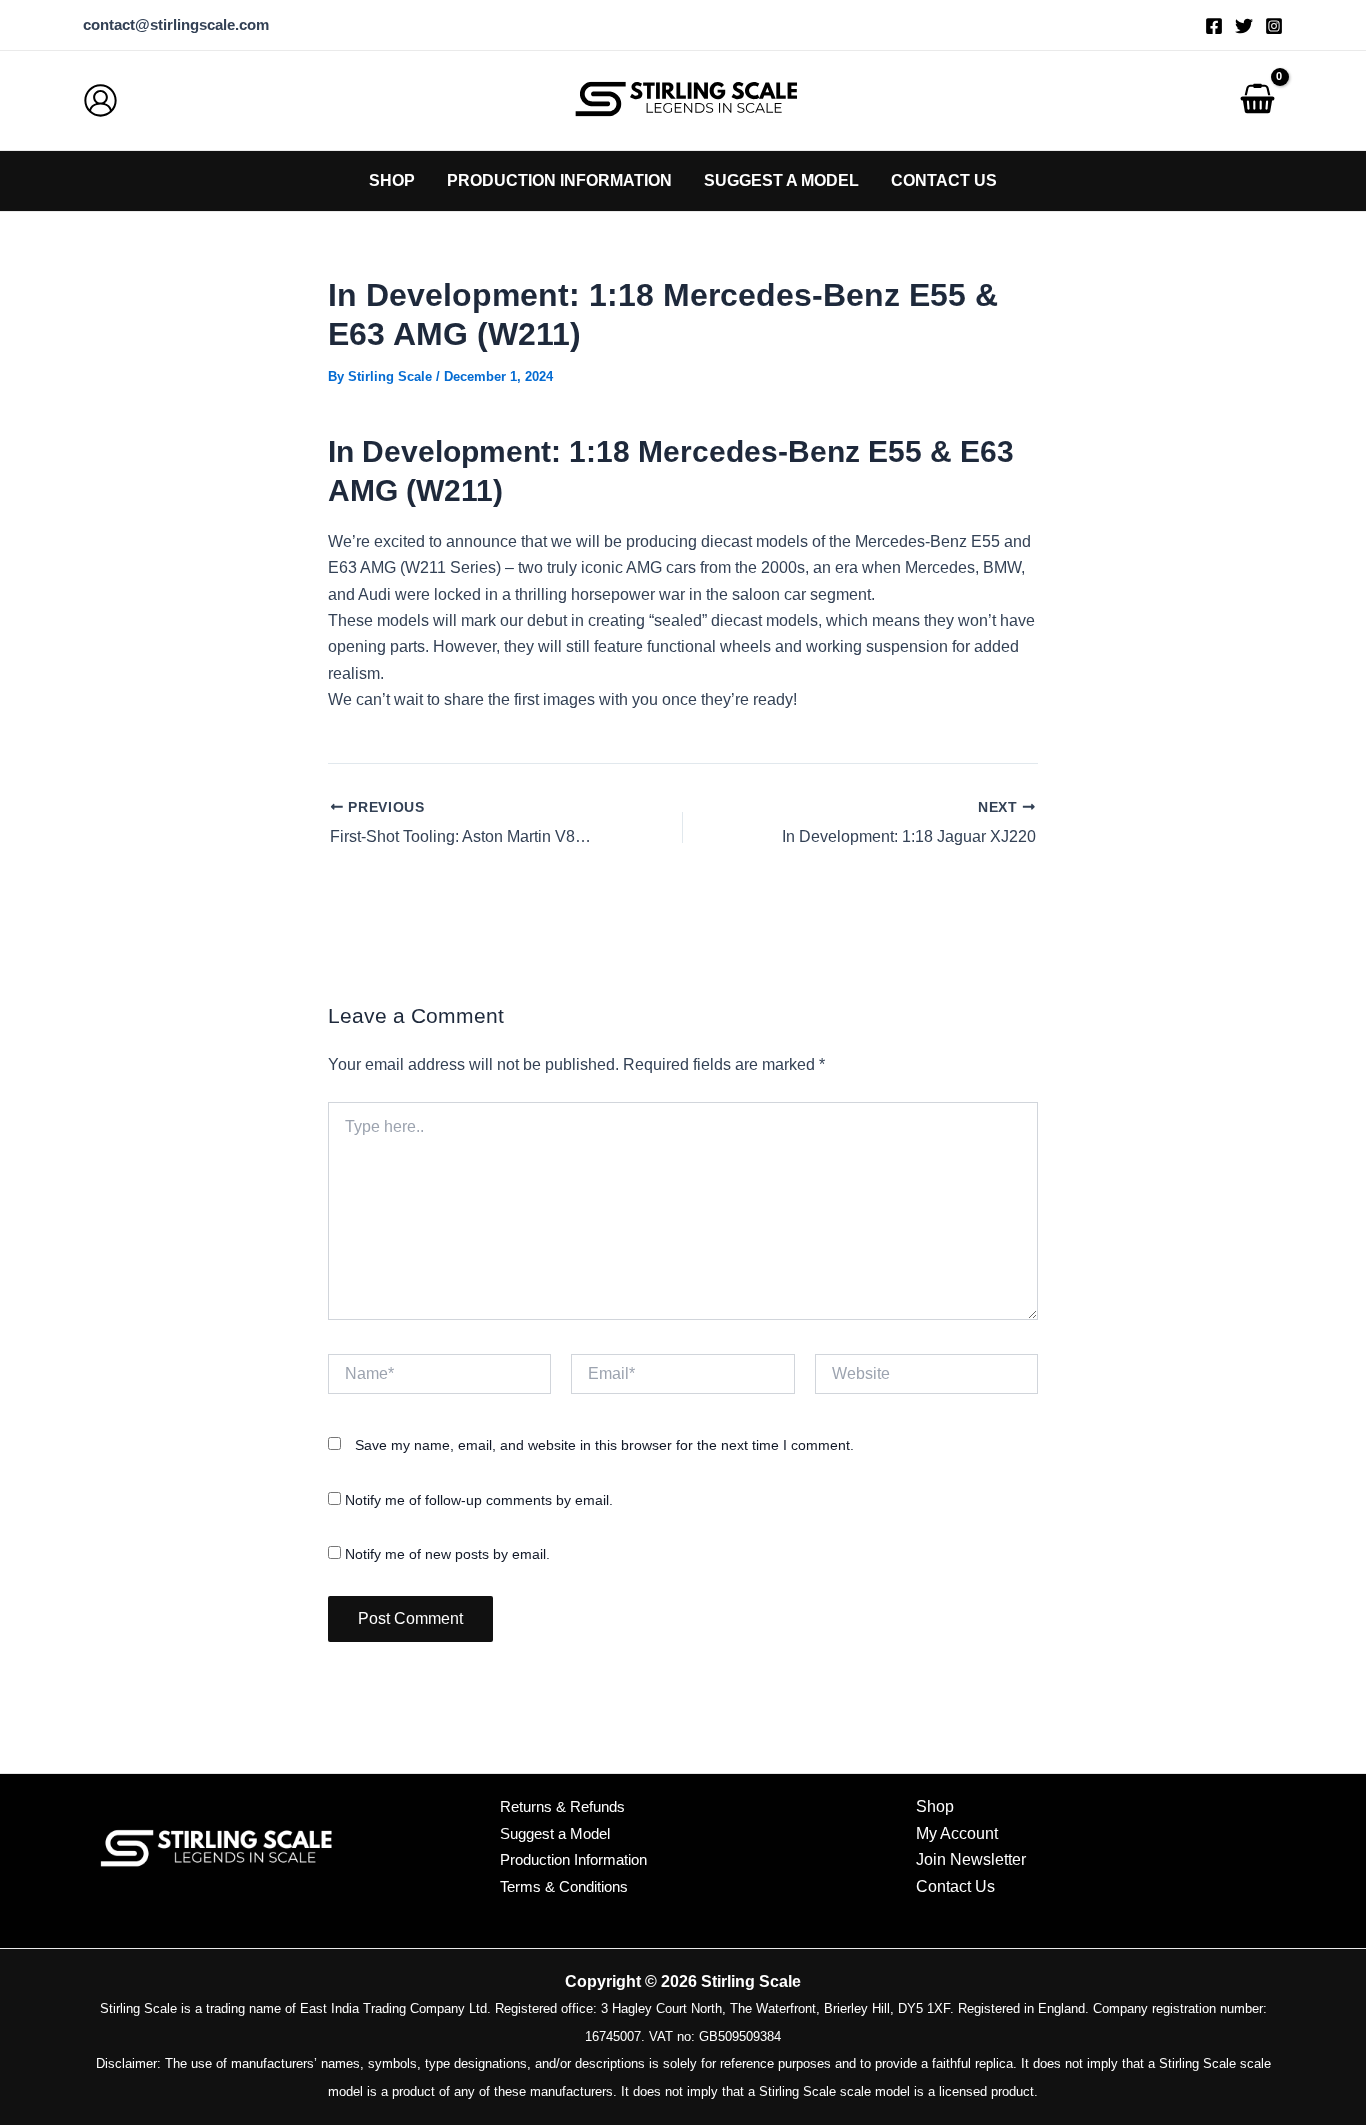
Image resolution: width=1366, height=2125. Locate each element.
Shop (935, 1806)
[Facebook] (1214, 26)
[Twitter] (1244, 26)
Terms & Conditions (564, 1886)
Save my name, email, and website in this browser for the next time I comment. (604, 1445)
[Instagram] (1274, 26)
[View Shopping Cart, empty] (1257, 101)
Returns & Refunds (562, 1806)
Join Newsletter (971, 1859)
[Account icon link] (100, 100)
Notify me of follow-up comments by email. (479, 1500)
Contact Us (955, 1886)
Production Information (573, 1859)
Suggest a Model (555, 1833)
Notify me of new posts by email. (447, 1554)
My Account (957, 1833)
